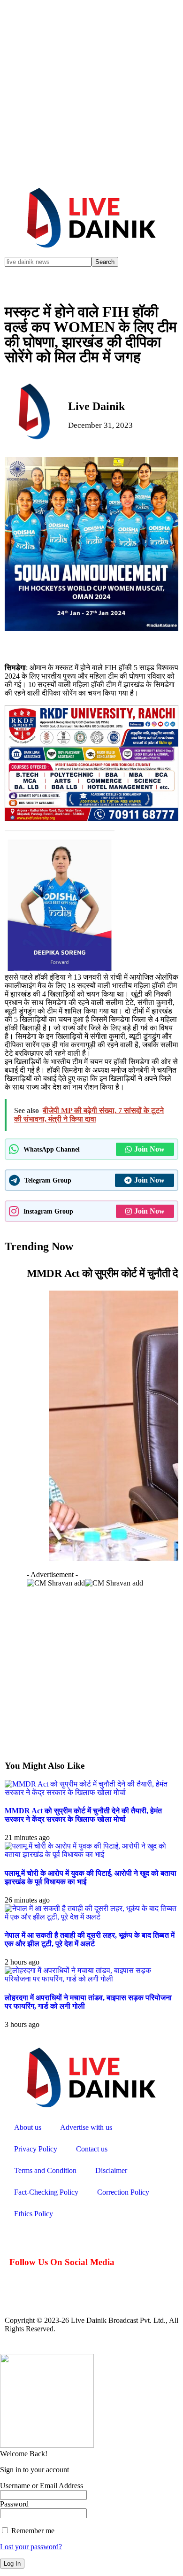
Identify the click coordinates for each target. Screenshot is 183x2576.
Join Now (149, 1149)
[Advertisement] (91, 92)
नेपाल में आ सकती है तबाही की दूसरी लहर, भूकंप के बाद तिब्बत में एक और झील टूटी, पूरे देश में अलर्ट (90, 1939)
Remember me (32, 2531)
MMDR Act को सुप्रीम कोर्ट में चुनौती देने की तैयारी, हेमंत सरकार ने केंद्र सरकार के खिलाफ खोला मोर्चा (83, 1815)
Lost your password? (31, 2547)
